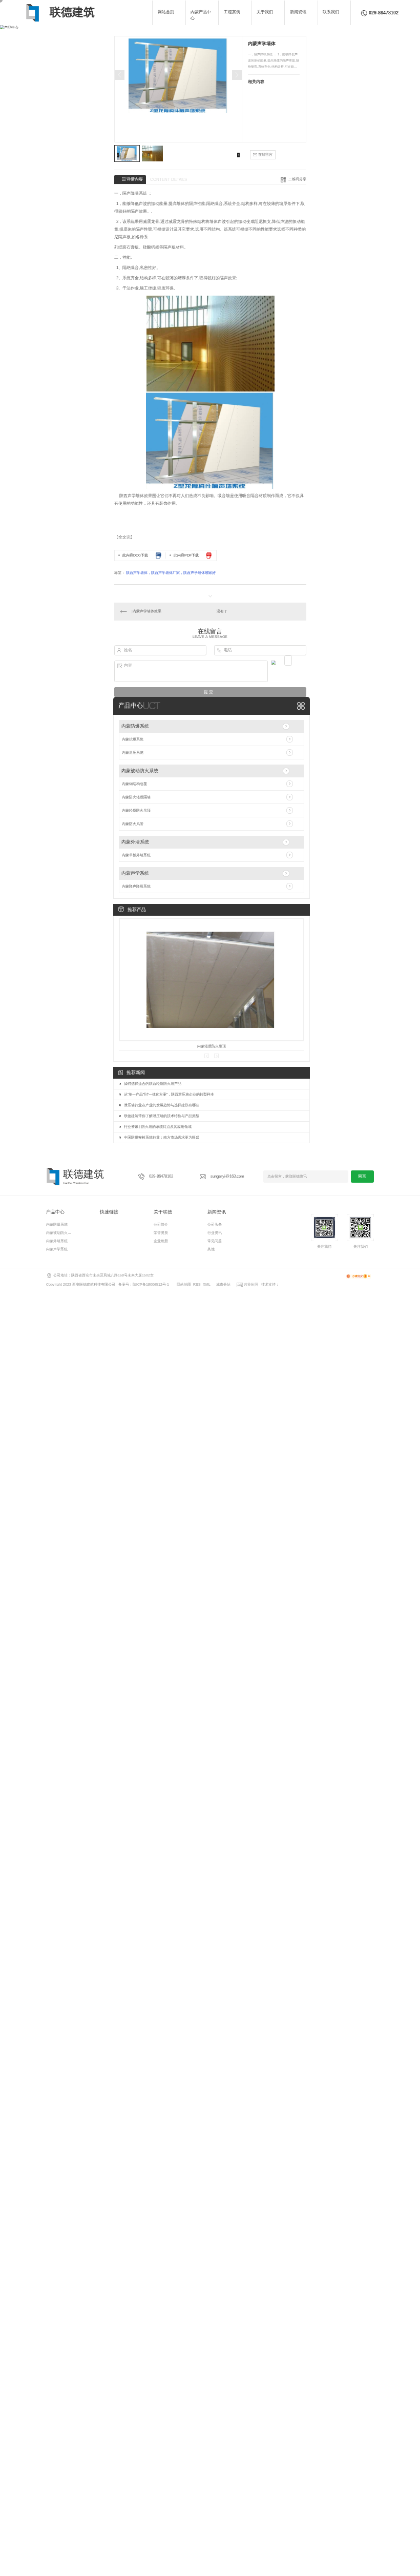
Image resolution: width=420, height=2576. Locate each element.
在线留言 (265, 154)
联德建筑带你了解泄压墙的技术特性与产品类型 (162, 1116)
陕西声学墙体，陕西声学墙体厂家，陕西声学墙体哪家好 (171, 573)
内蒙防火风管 (133, 824)
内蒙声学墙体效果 (147, 611)
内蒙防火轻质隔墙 (136, 797)
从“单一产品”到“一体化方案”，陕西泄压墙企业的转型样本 (169, 1094)
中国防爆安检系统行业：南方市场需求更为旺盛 (162, 1137)
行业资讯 (215, 1233)
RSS (197, 1284)
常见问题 (215, 1241)
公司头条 (215, 1224)
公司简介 (161, 1224)
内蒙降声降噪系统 (136, 886)
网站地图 (184, 1284)
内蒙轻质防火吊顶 (136, 810)
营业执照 (250, 1284)
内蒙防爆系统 (135, 726)
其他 (211, 1249)
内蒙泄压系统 (133, 753)
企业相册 (161, 1241)
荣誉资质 (161, 1233)
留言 (362, 1176)
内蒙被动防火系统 (140, 771)
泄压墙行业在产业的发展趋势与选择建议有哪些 (162, 1105)
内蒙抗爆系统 (133, 739)
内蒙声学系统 (135, 873)
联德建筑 (72, 12)
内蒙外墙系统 (135, 842)
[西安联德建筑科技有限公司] (33, 13)
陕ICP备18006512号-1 (151, 1284)
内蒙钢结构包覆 (134, 784)
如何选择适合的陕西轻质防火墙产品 (153, 1084)
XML (207, 1284)
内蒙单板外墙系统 (136, 855)
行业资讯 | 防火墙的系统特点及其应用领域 (158, 1127)
